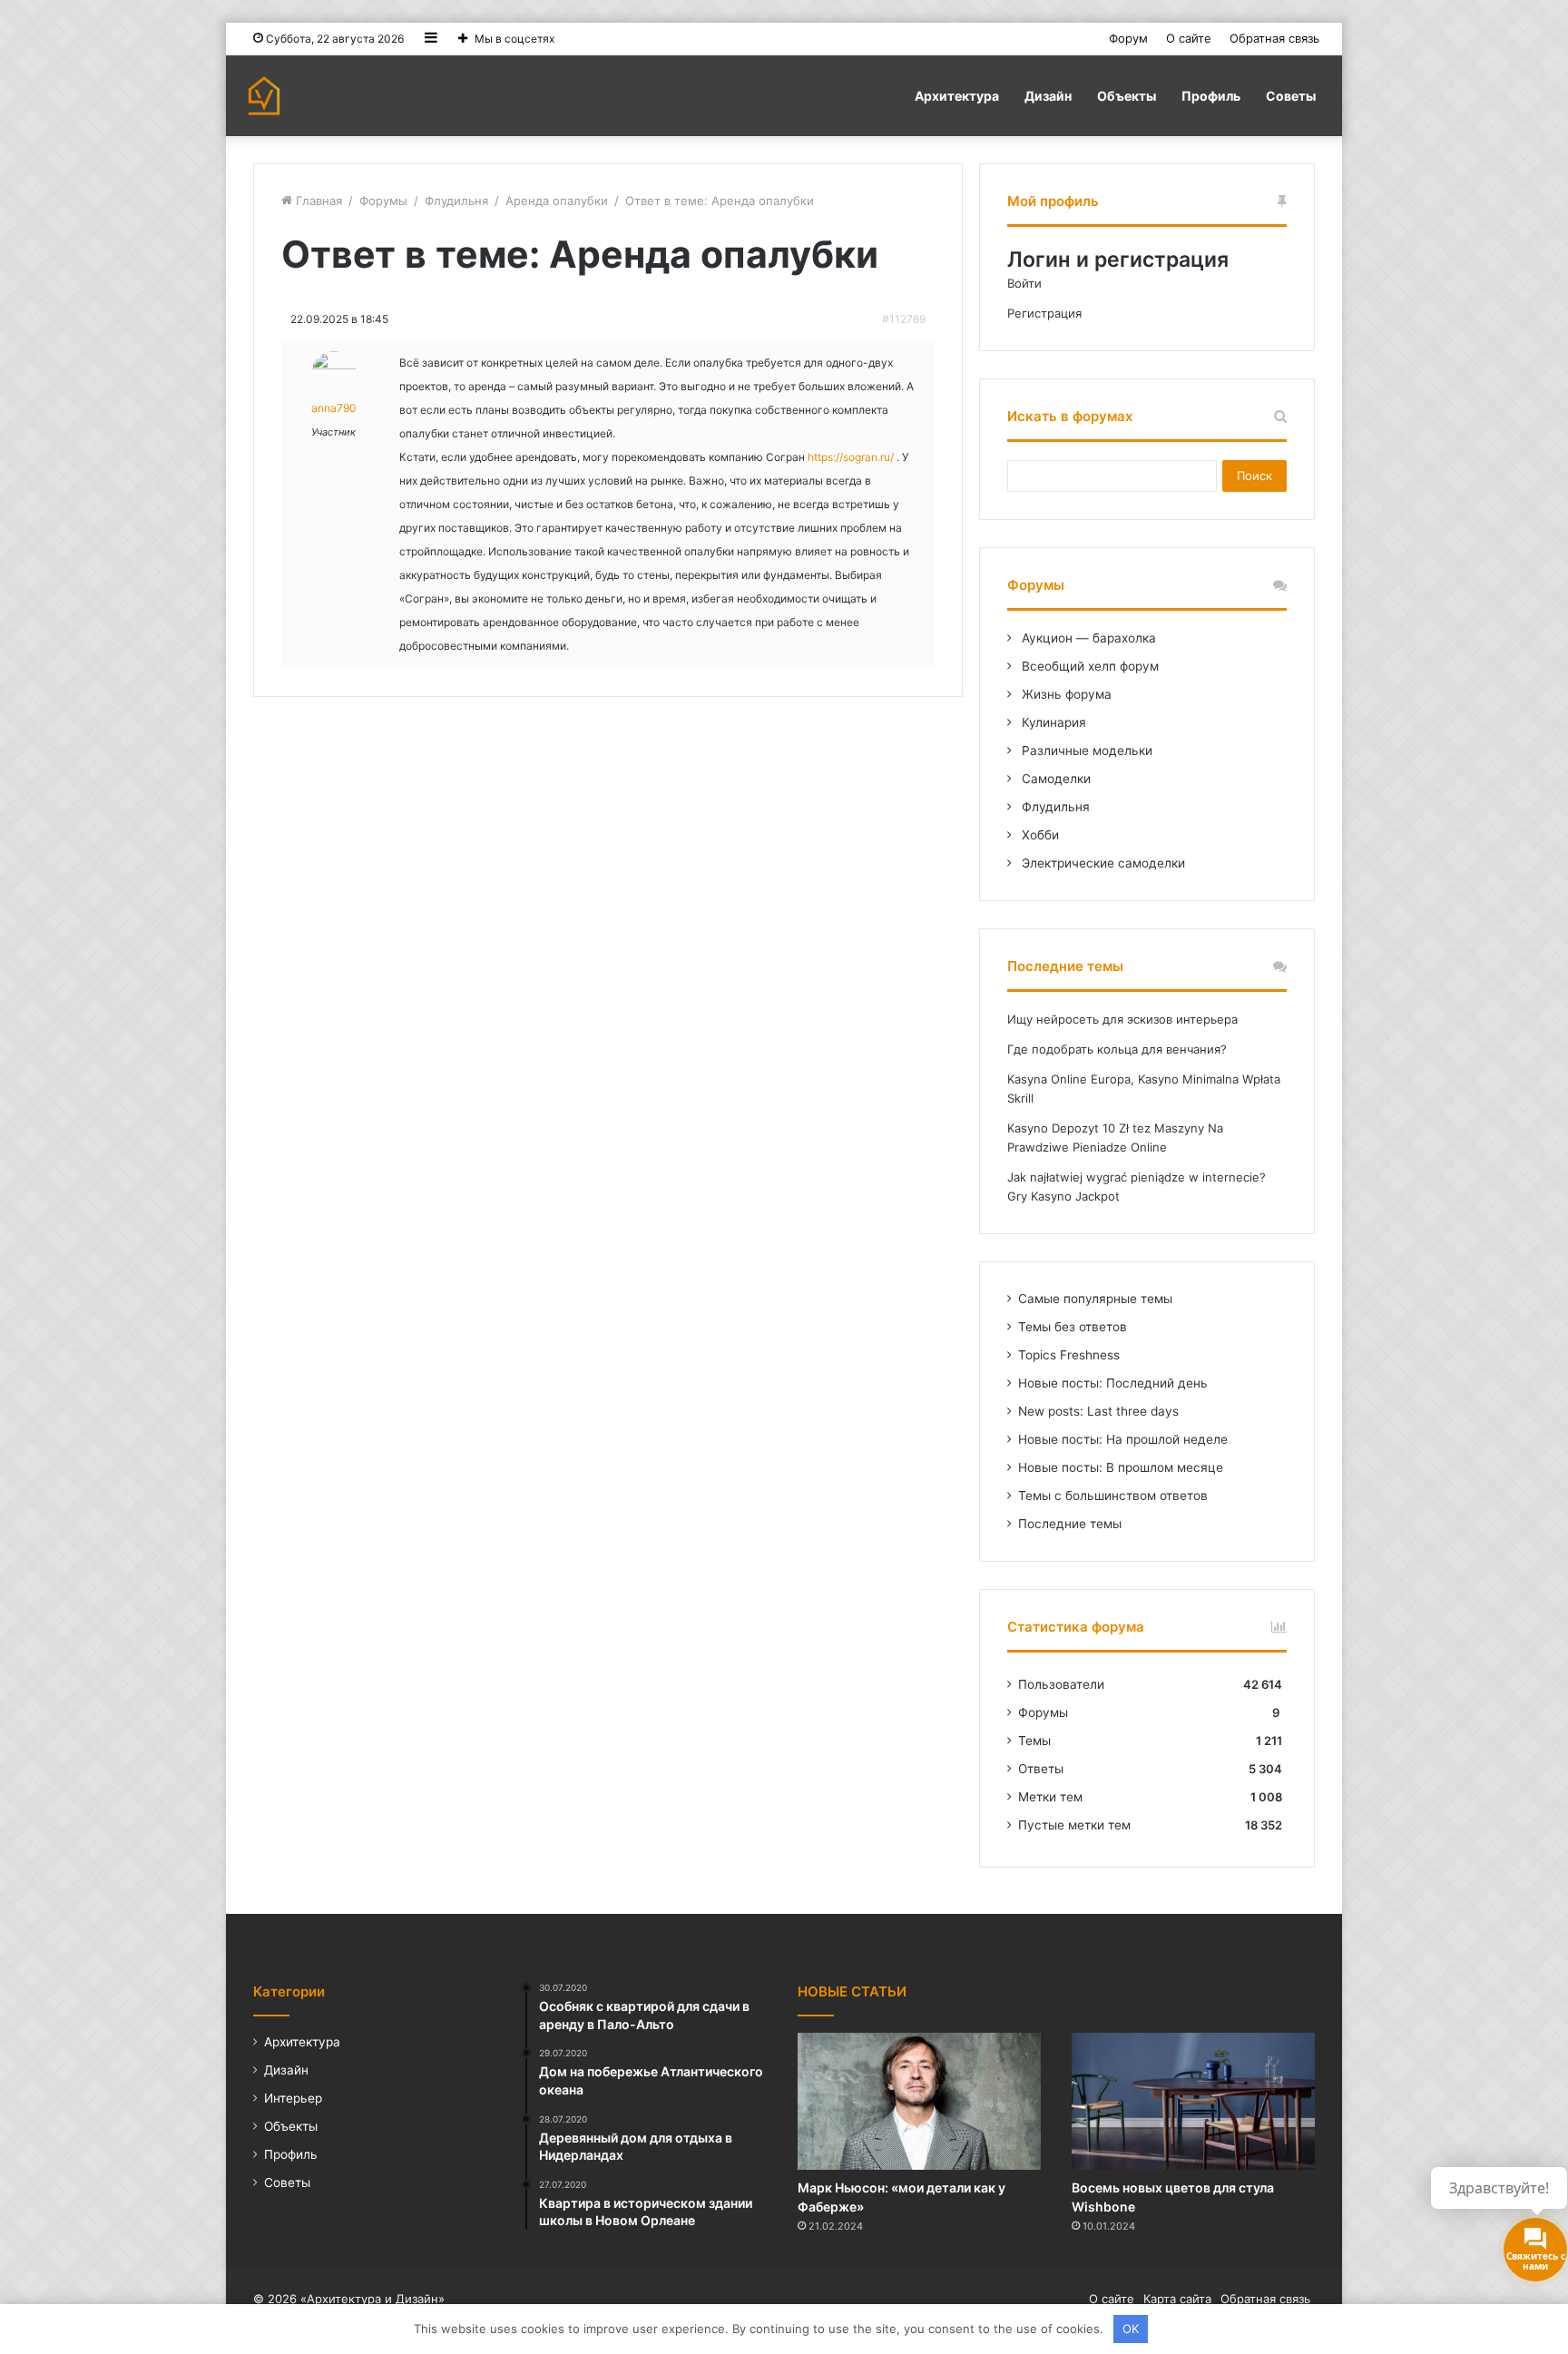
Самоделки (1054, 779)
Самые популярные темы (1095, 1299)
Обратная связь (1274, 38)
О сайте (1189, 38)
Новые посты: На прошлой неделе (1123, 1439)
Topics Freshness (1069, 1355)
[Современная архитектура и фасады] (264, 96)
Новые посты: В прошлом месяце (1121, 1467)
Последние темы (1070, 1524)
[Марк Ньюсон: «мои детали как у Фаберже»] (919, 2101)
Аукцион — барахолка (1087, 638)
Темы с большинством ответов (1113, 1496)
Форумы (383, 201)
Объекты (1127, 96)
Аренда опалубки (557, 201)
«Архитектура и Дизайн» (372, 2299)
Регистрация (1044, 313)
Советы (1291, 96)
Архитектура (957, 96)
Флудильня (456, 201)
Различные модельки (1085, 750)
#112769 (904, 319)
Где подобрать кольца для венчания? (1117, 1049)
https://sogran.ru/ (851, 457)
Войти (1024, 283)
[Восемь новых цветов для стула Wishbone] (1193, 2101)
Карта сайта (1177, 2299)
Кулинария (1052, 722)
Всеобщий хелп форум (1088, 666)
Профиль (1211, 96)
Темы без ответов (1073, 1327)
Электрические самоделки (1102, 863)
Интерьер (293, 2098)
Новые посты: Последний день (1113, 1383)
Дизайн (1048, 96)
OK (1131, 2329)
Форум (1128, 38)
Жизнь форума (1065, 694)
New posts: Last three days (1098, 1411)
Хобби (1039, 835)
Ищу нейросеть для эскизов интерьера (1122, 1019)
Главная (317, 201)
